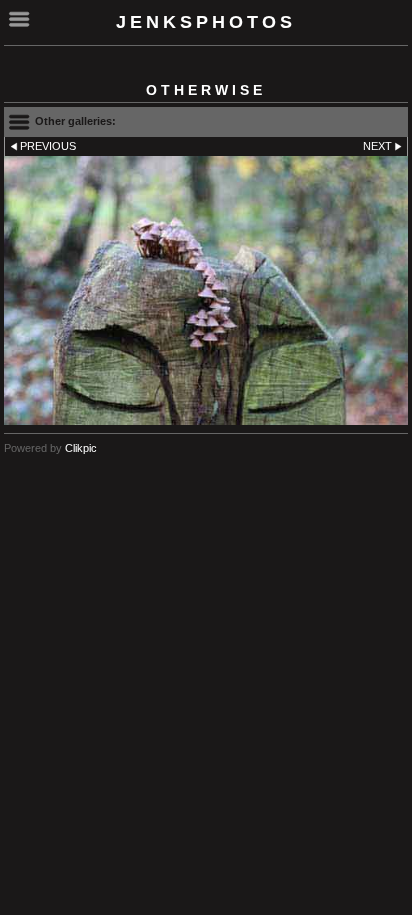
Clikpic (81, 448)
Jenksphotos (206, 22)
